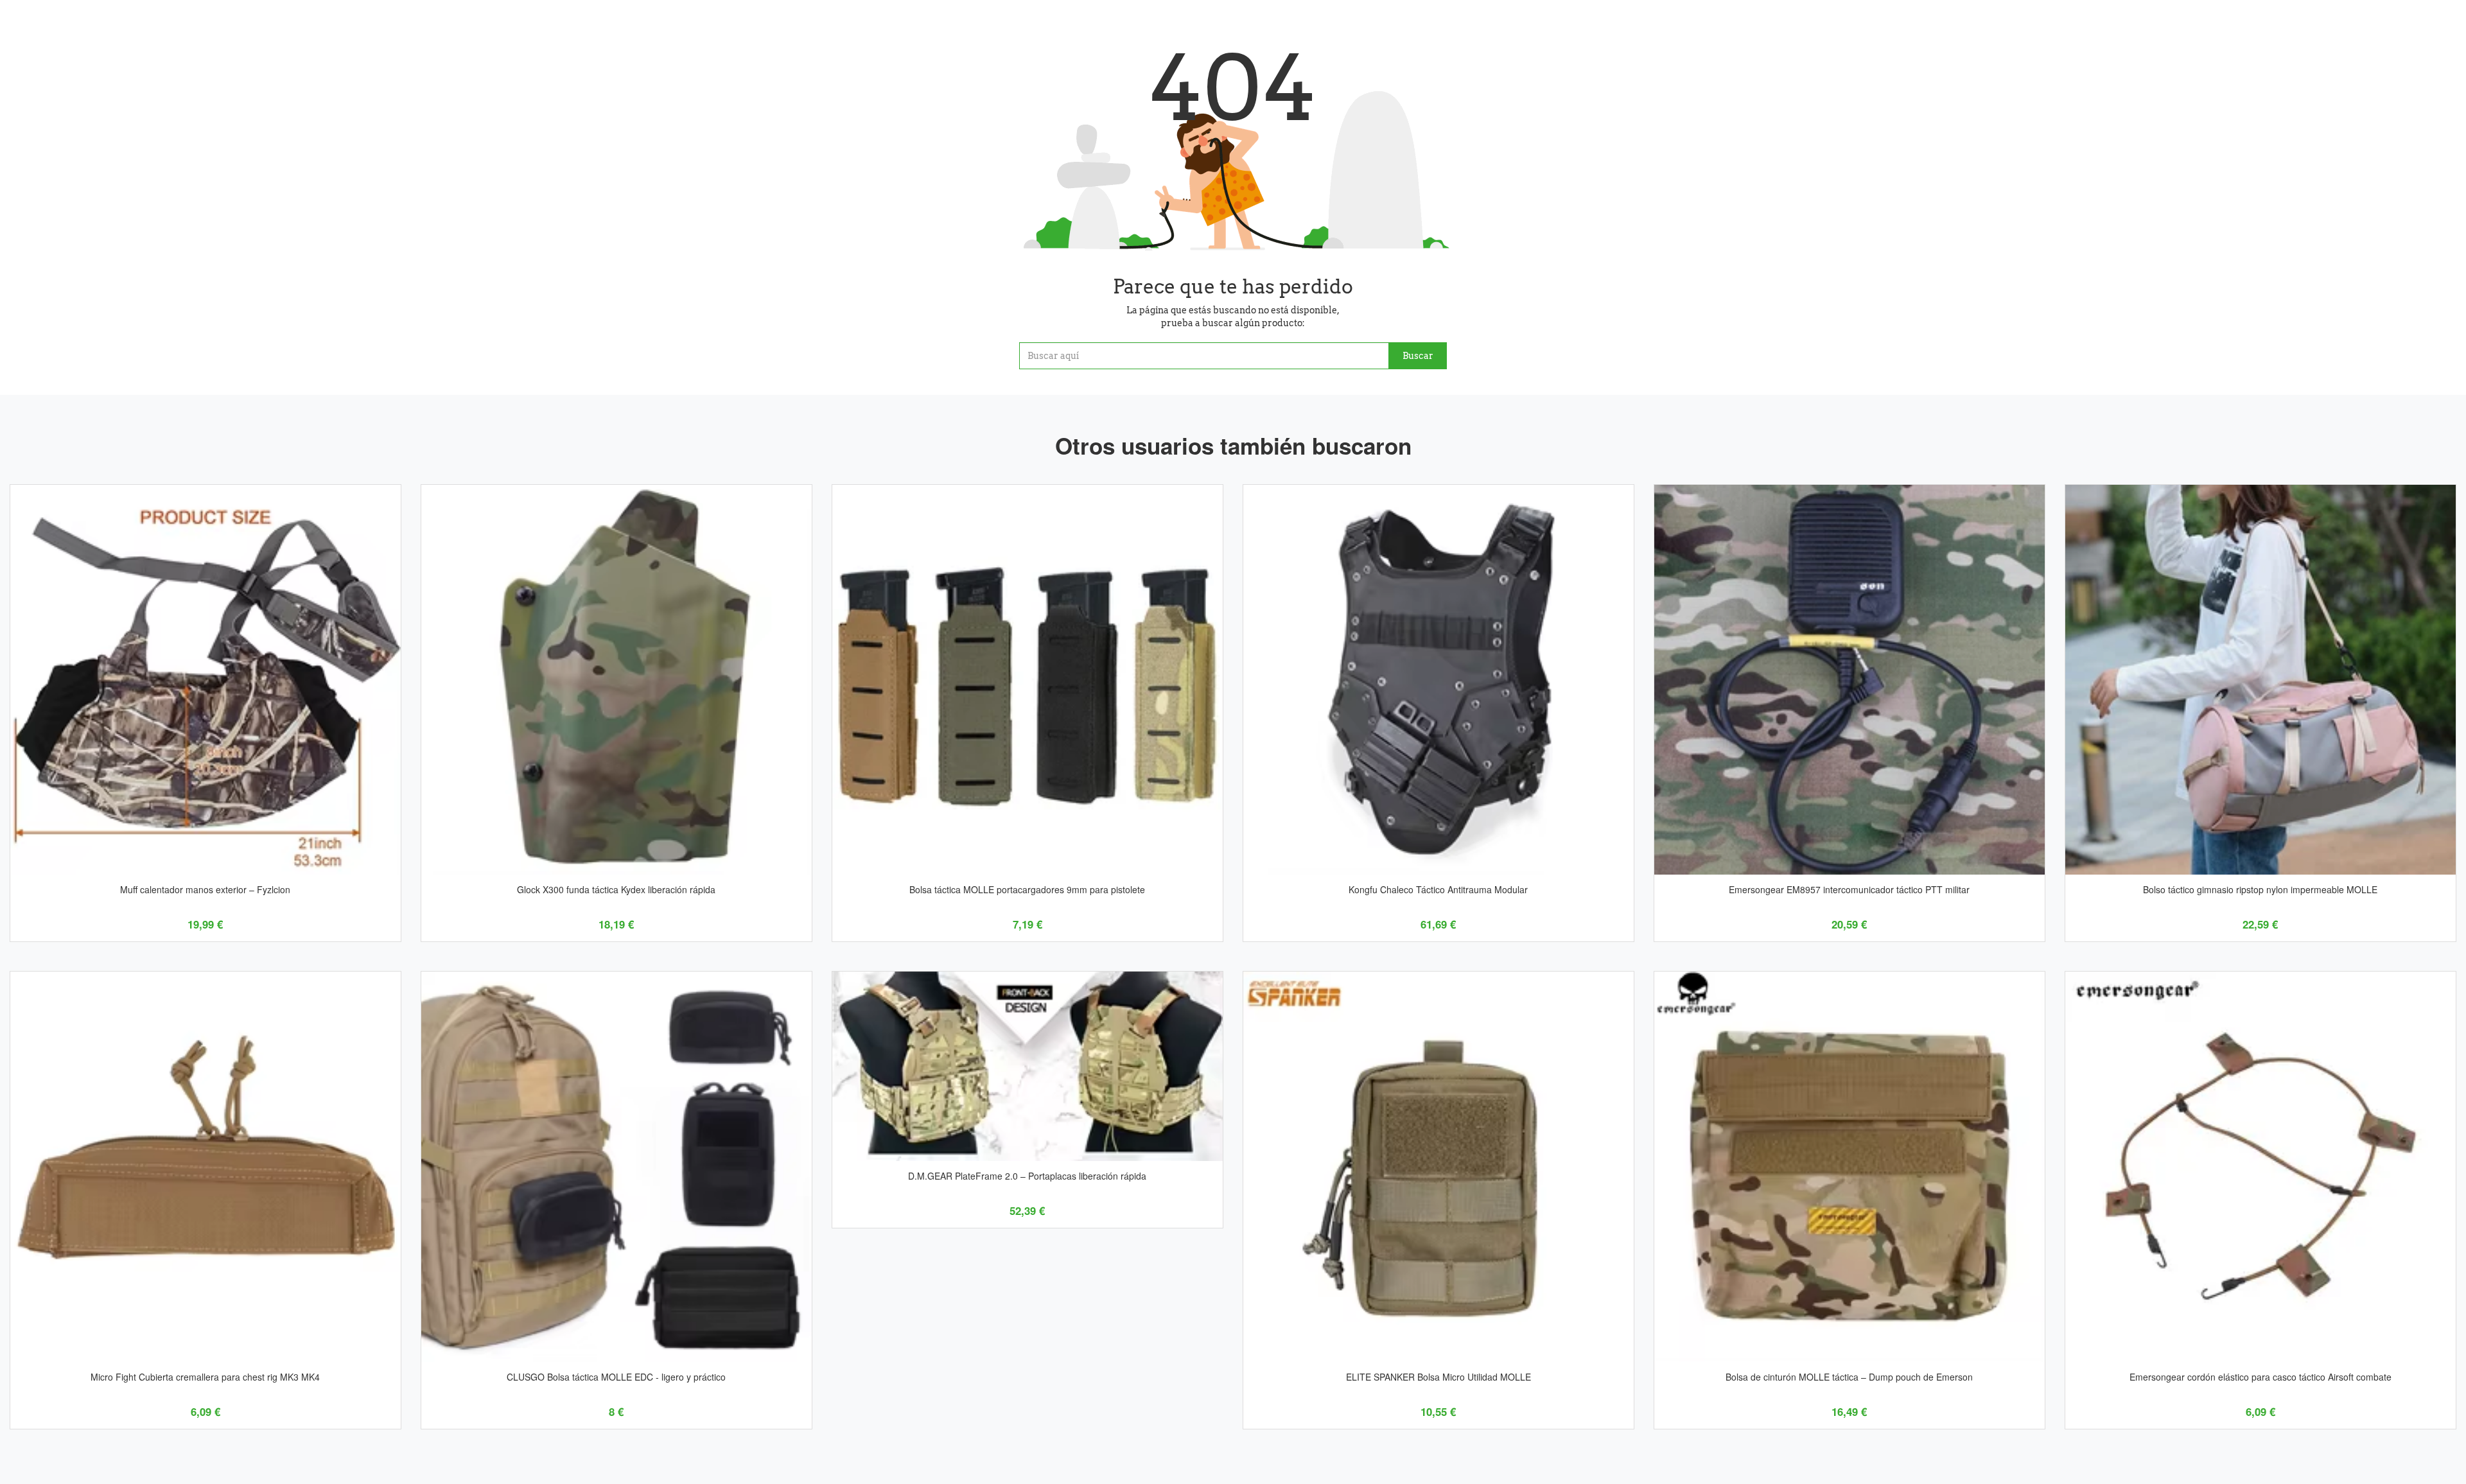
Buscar (1418, 356)
